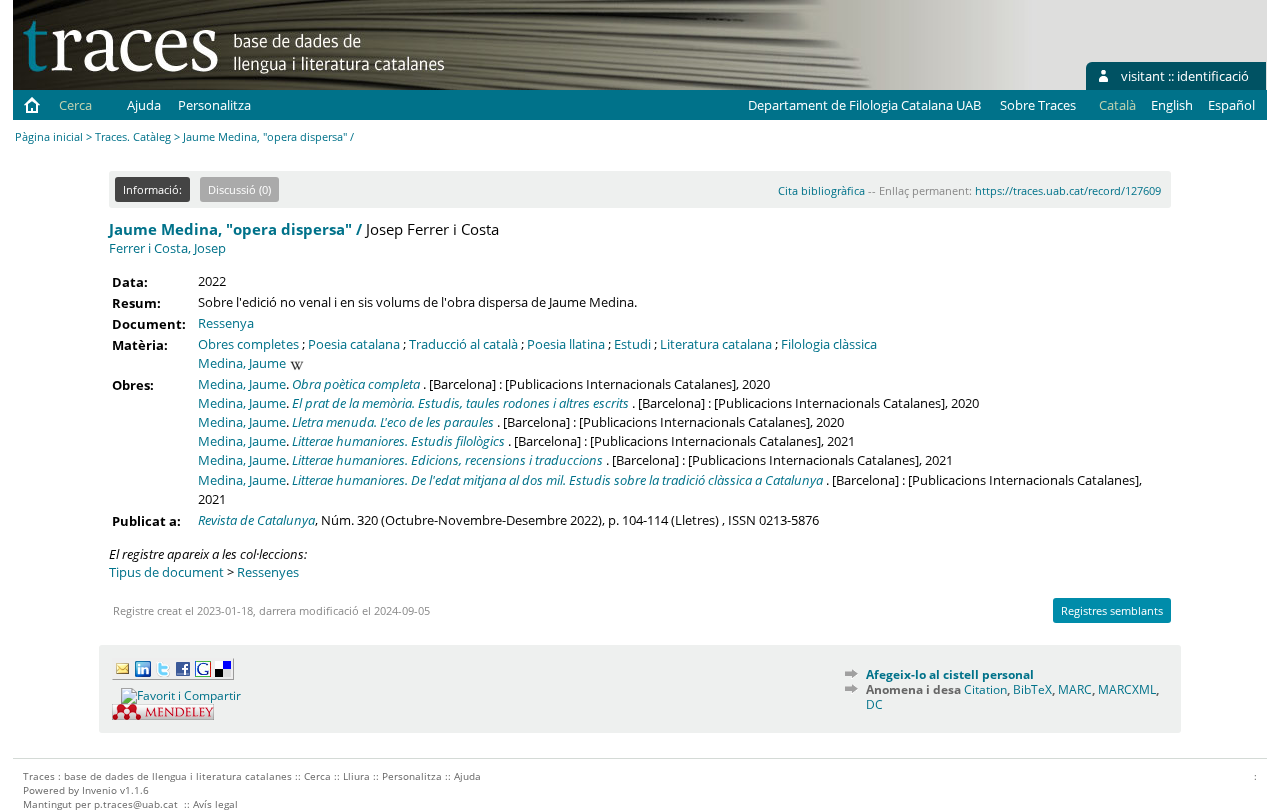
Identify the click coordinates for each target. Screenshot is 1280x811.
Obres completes (248, 344)
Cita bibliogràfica (821, 190)
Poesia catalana (354, 344)
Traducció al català (463, 344)
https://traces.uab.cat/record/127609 (1068, 190)
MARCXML (1127, 689)
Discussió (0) (239, 189)
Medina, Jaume (242, 363)
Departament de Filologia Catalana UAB (864, 105)
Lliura (356, 776)
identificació (1213, 76)
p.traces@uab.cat (136, 804)
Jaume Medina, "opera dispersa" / (235, 229)
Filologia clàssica (829, 344)
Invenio (99, 790)
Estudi (632, 344)
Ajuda (144, 105)
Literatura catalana (716, 344)
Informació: (152, 189)
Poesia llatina (566, 344)
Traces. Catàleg (133, 136)
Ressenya (226, 323)
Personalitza (214, 105)
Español (1231, 105)
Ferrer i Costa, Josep (167, 248)
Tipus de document (166, 572)
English (1172, 105)
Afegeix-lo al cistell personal (950, 674)
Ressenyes (268, 572)
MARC (1075, 689)
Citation (985, 689)
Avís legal (215, 804)
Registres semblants (1112, 610)
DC (874, 704)
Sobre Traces (1038, 105)
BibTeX (1032, 689)
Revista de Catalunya (256, 520)
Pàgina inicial (49, 136)
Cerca (75, 105)
